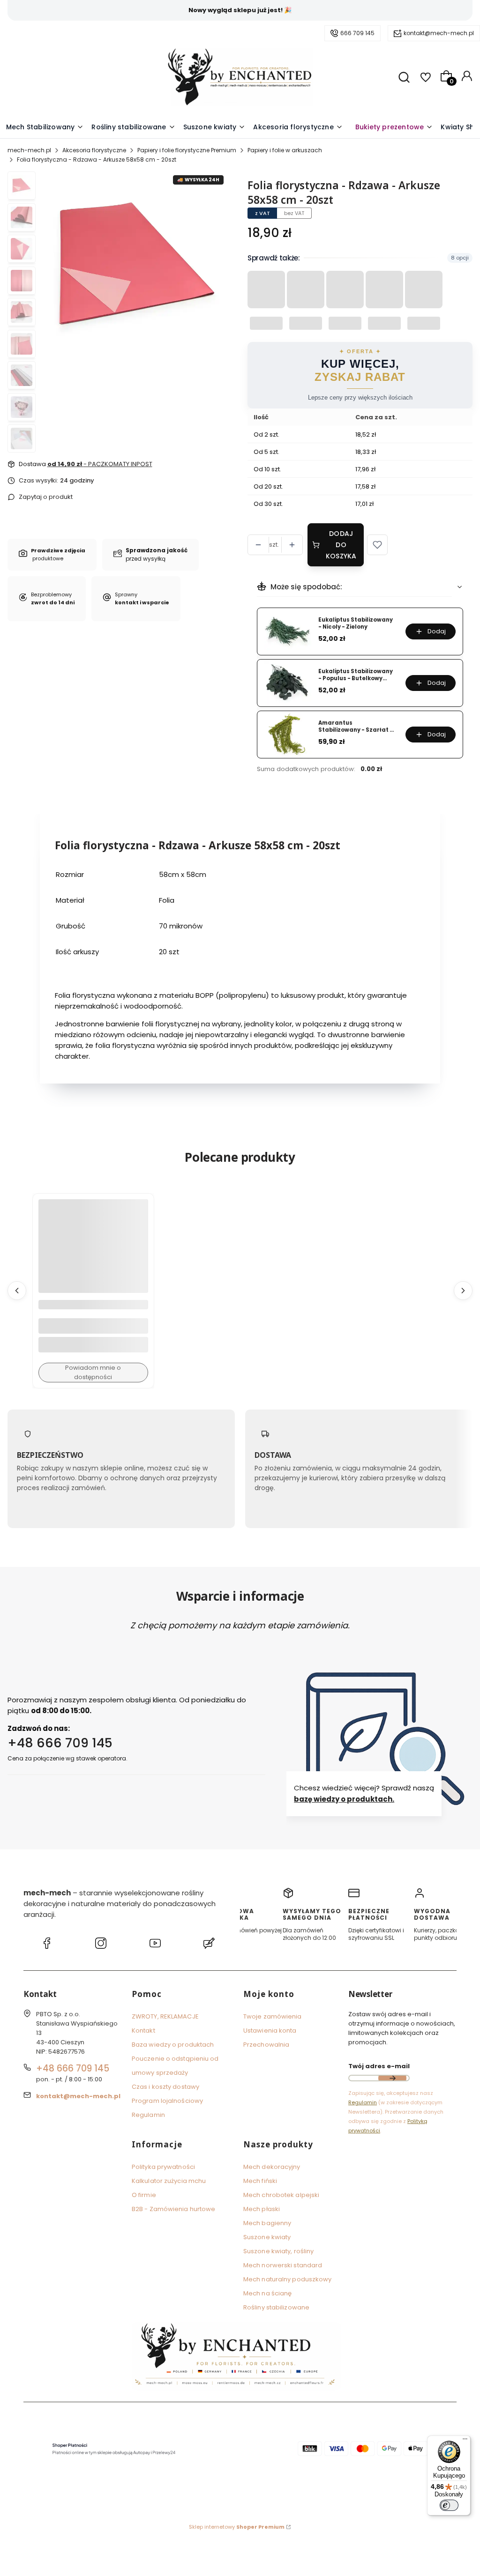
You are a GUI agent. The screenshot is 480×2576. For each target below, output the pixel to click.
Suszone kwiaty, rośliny (278, 2251)
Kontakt (143, 2030)
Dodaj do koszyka (341, 545)
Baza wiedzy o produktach (173, 2045)
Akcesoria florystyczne (94, 150)
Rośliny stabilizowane (276, 2307)
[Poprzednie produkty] (17, 1291)
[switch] (449, 2505)
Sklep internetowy (237, 2527)
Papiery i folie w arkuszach (285, 150)
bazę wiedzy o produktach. (344, 1800)
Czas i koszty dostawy (165, 2087)
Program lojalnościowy (167, 2101)
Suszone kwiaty (267, 2237)
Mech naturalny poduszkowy (288, 2279)
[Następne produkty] (463, 1291)
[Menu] (465, 2441)
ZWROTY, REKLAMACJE (165, 2016)
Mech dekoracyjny (272, 2167)
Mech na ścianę (267, 2293)
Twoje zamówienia (273, 2016)
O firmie (144, 2195)
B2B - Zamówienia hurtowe (173, 2209)
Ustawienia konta (270, 2030)
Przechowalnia (266, 2045)
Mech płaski (262, 2209)
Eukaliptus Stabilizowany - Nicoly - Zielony (356, 623)
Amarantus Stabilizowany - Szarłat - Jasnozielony (356, 726)
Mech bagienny (267, 2223)
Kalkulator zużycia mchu (169, 2181)
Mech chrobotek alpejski (281, 2195)
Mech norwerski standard (283, 2265)
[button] (377, 545)
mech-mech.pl (29, 150)
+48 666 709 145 (60, 1743)
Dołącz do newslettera (392, 2078)
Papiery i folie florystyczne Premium (187, 150)
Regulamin (148, 2115)
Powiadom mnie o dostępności (93, 1372)
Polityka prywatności (163, 2167)
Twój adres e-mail (379, 2066)
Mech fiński (260, 2181)
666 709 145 (357, 33)
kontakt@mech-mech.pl (439, 33)
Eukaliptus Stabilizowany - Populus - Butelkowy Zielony (356, 675)
